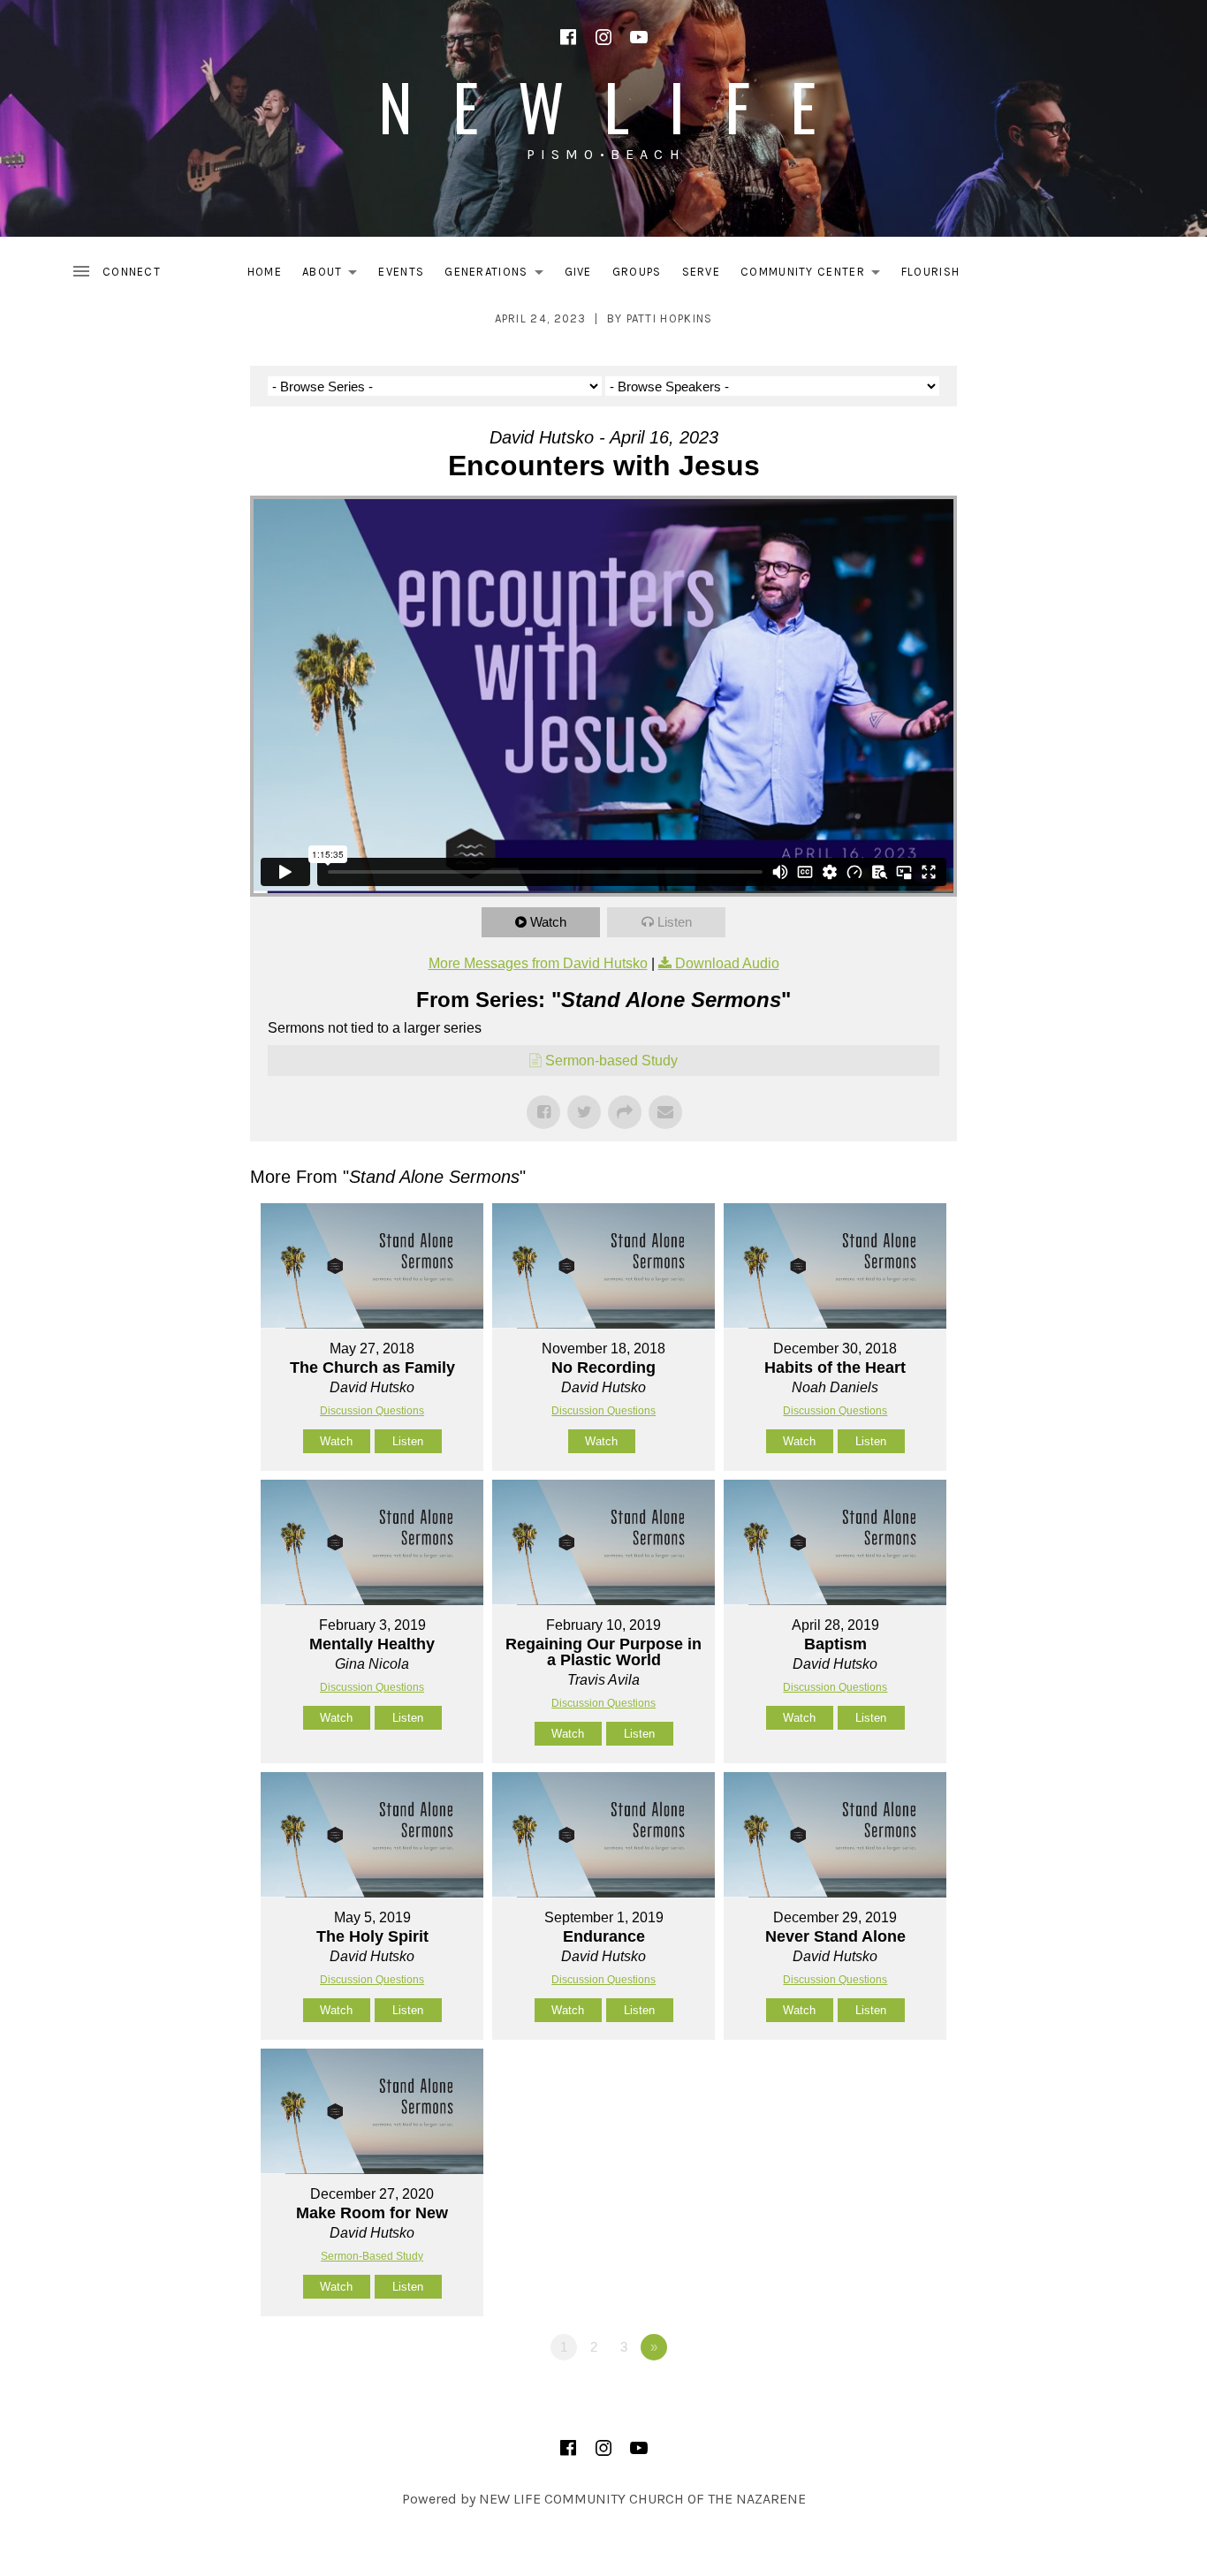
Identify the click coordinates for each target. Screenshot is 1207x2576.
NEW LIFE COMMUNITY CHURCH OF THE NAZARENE (642, 2499)
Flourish (930, 272)
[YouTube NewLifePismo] (639, 37)
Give (578, 272)
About (335, 275)
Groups (637, 272)
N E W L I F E (603, 106)
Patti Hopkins (670, 318)
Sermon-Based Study (372, 2256)
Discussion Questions (372, 1411)
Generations (498, 275)
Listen (675, 922)
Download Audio (727, 963)
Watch (548, 922)
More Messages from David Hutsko (538, 963)
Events (401, 272)
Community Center (815, 275)
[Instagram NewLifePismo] (603, 37)
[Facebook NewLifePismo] (568, 37)
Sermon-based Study (611, 1061)
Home (265, 272)
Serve (702, 272)
